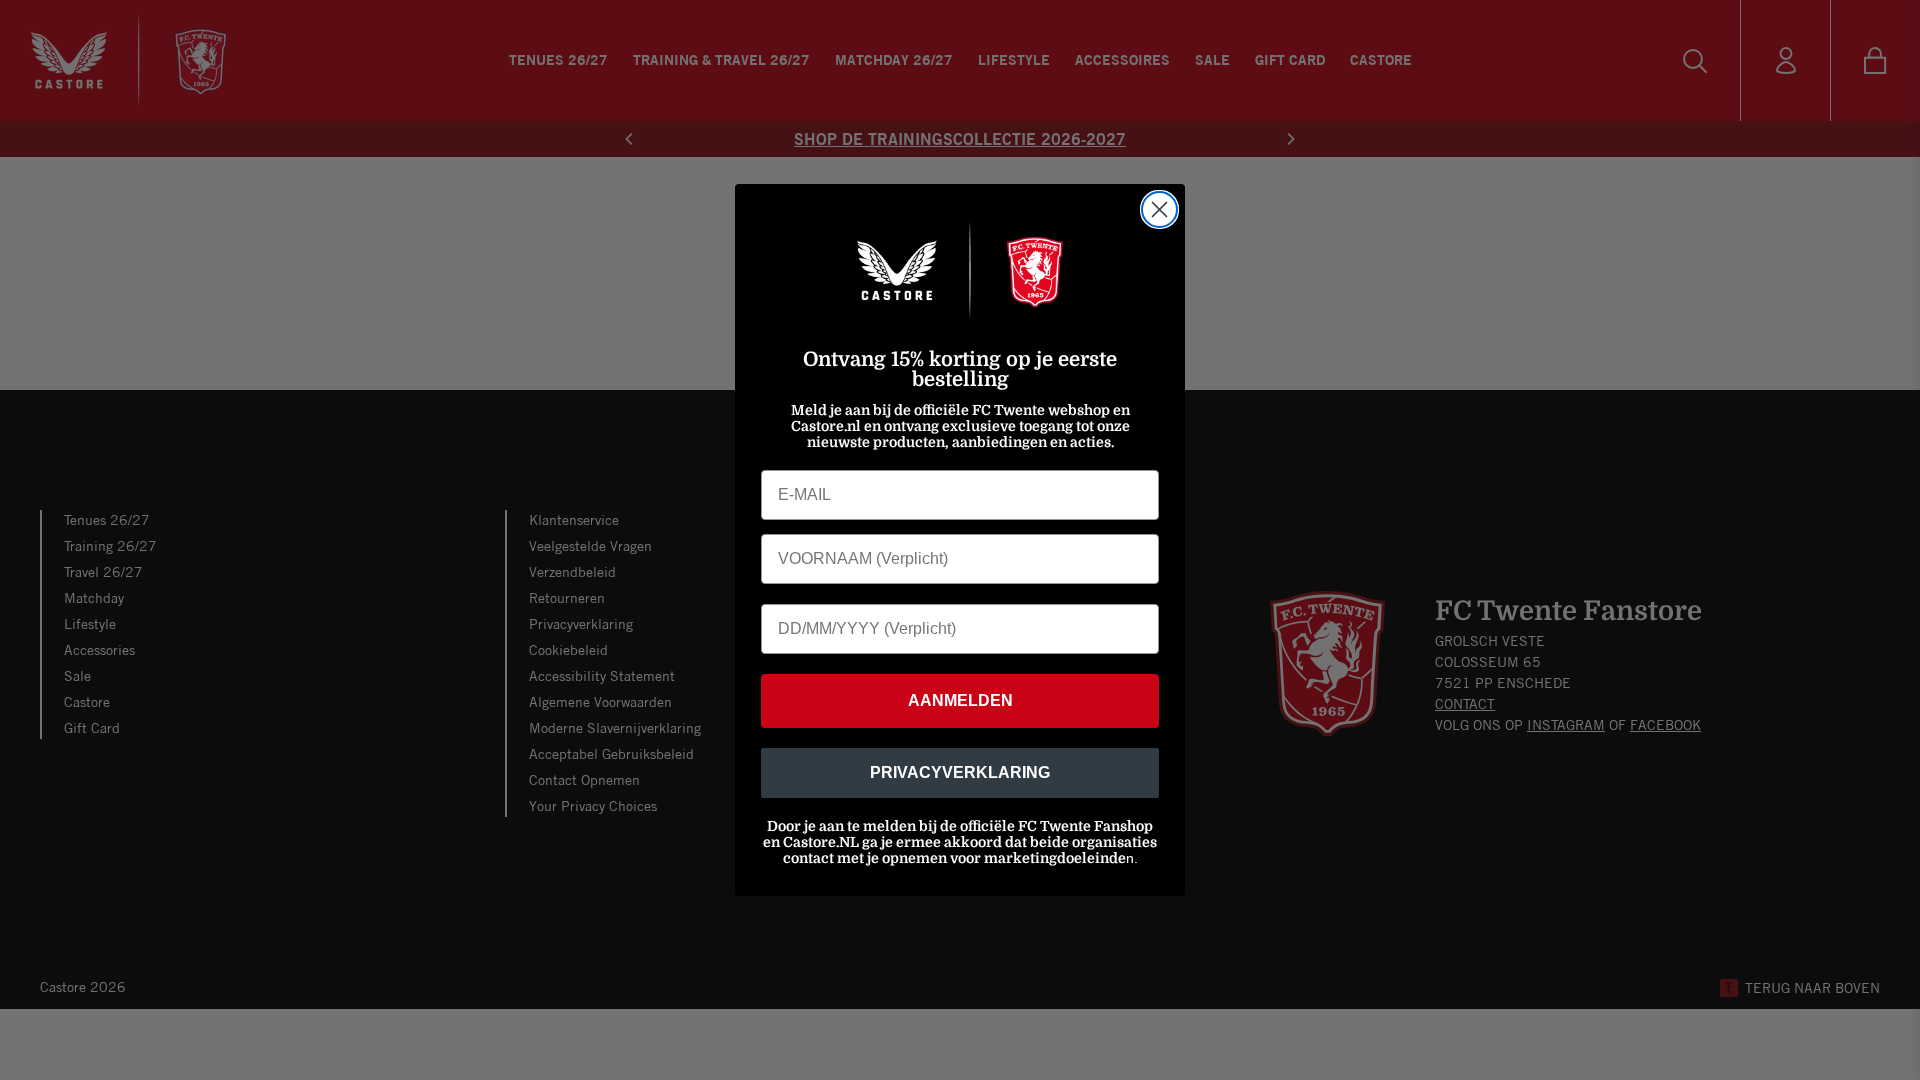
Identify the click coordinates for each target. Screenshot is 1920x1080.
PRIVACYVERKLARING (960, 772)
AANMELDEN (960, 700)
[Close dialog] (1159, 209)
